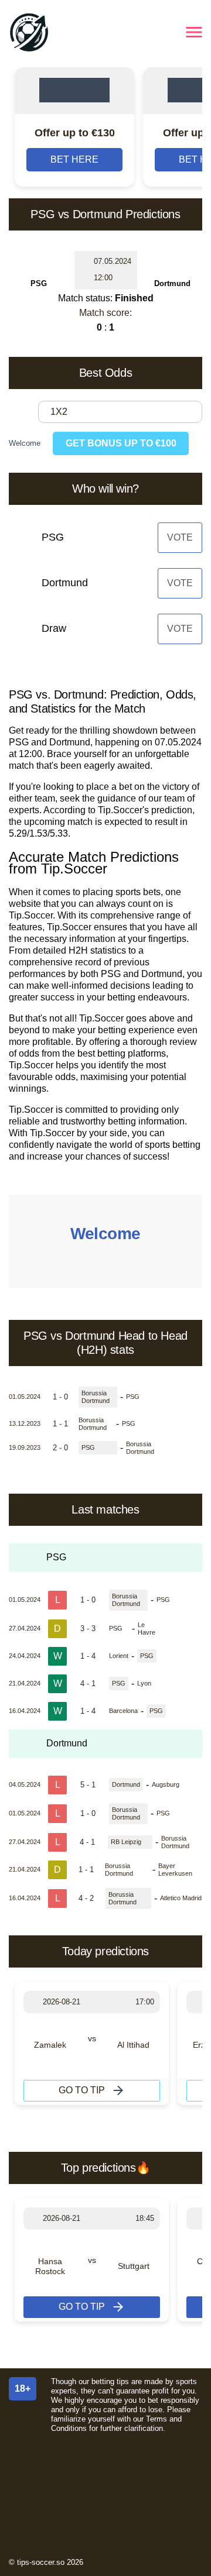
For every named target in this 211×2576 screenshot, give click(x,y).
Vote (180, 537)
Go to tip (82, 2090)
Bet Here (74, 159)
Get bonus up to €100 (121, 443)
